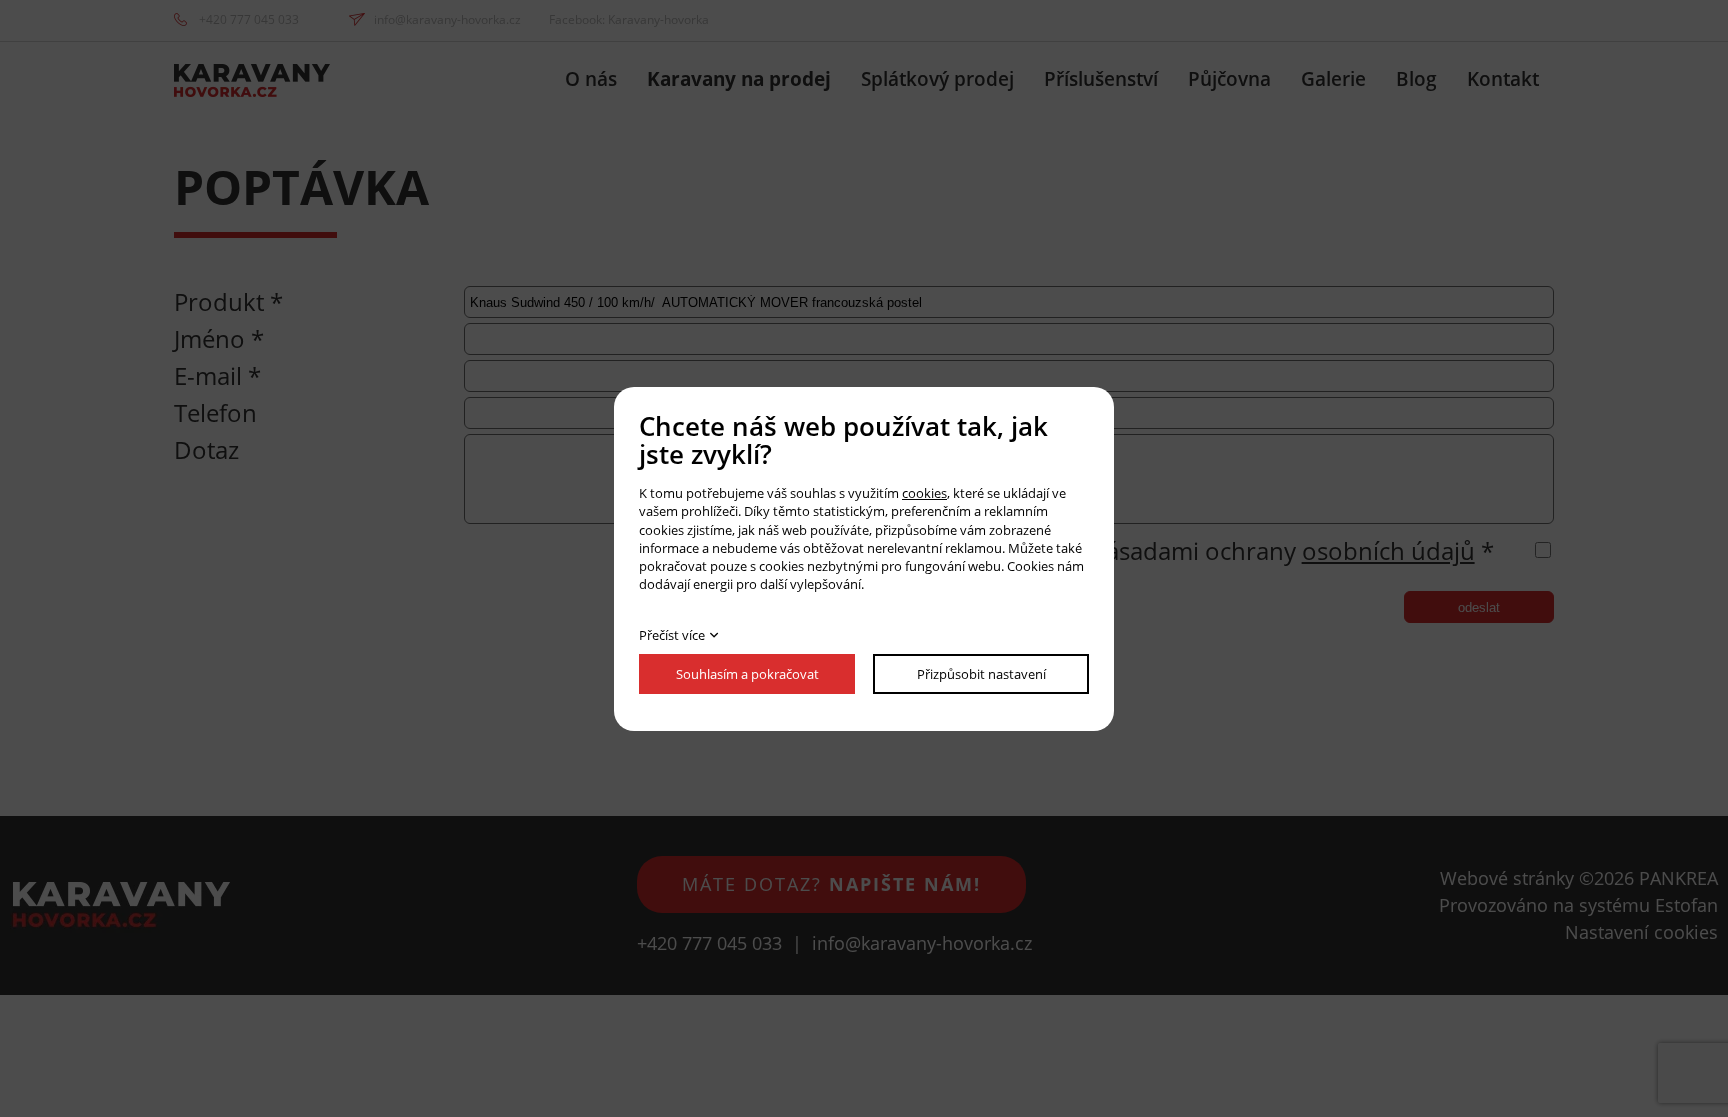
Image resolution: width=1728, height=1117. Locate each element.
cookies (924, 493)
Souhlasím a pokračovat (747, 674)
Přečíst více (672, 635)
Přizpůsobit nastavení (981, 674)
